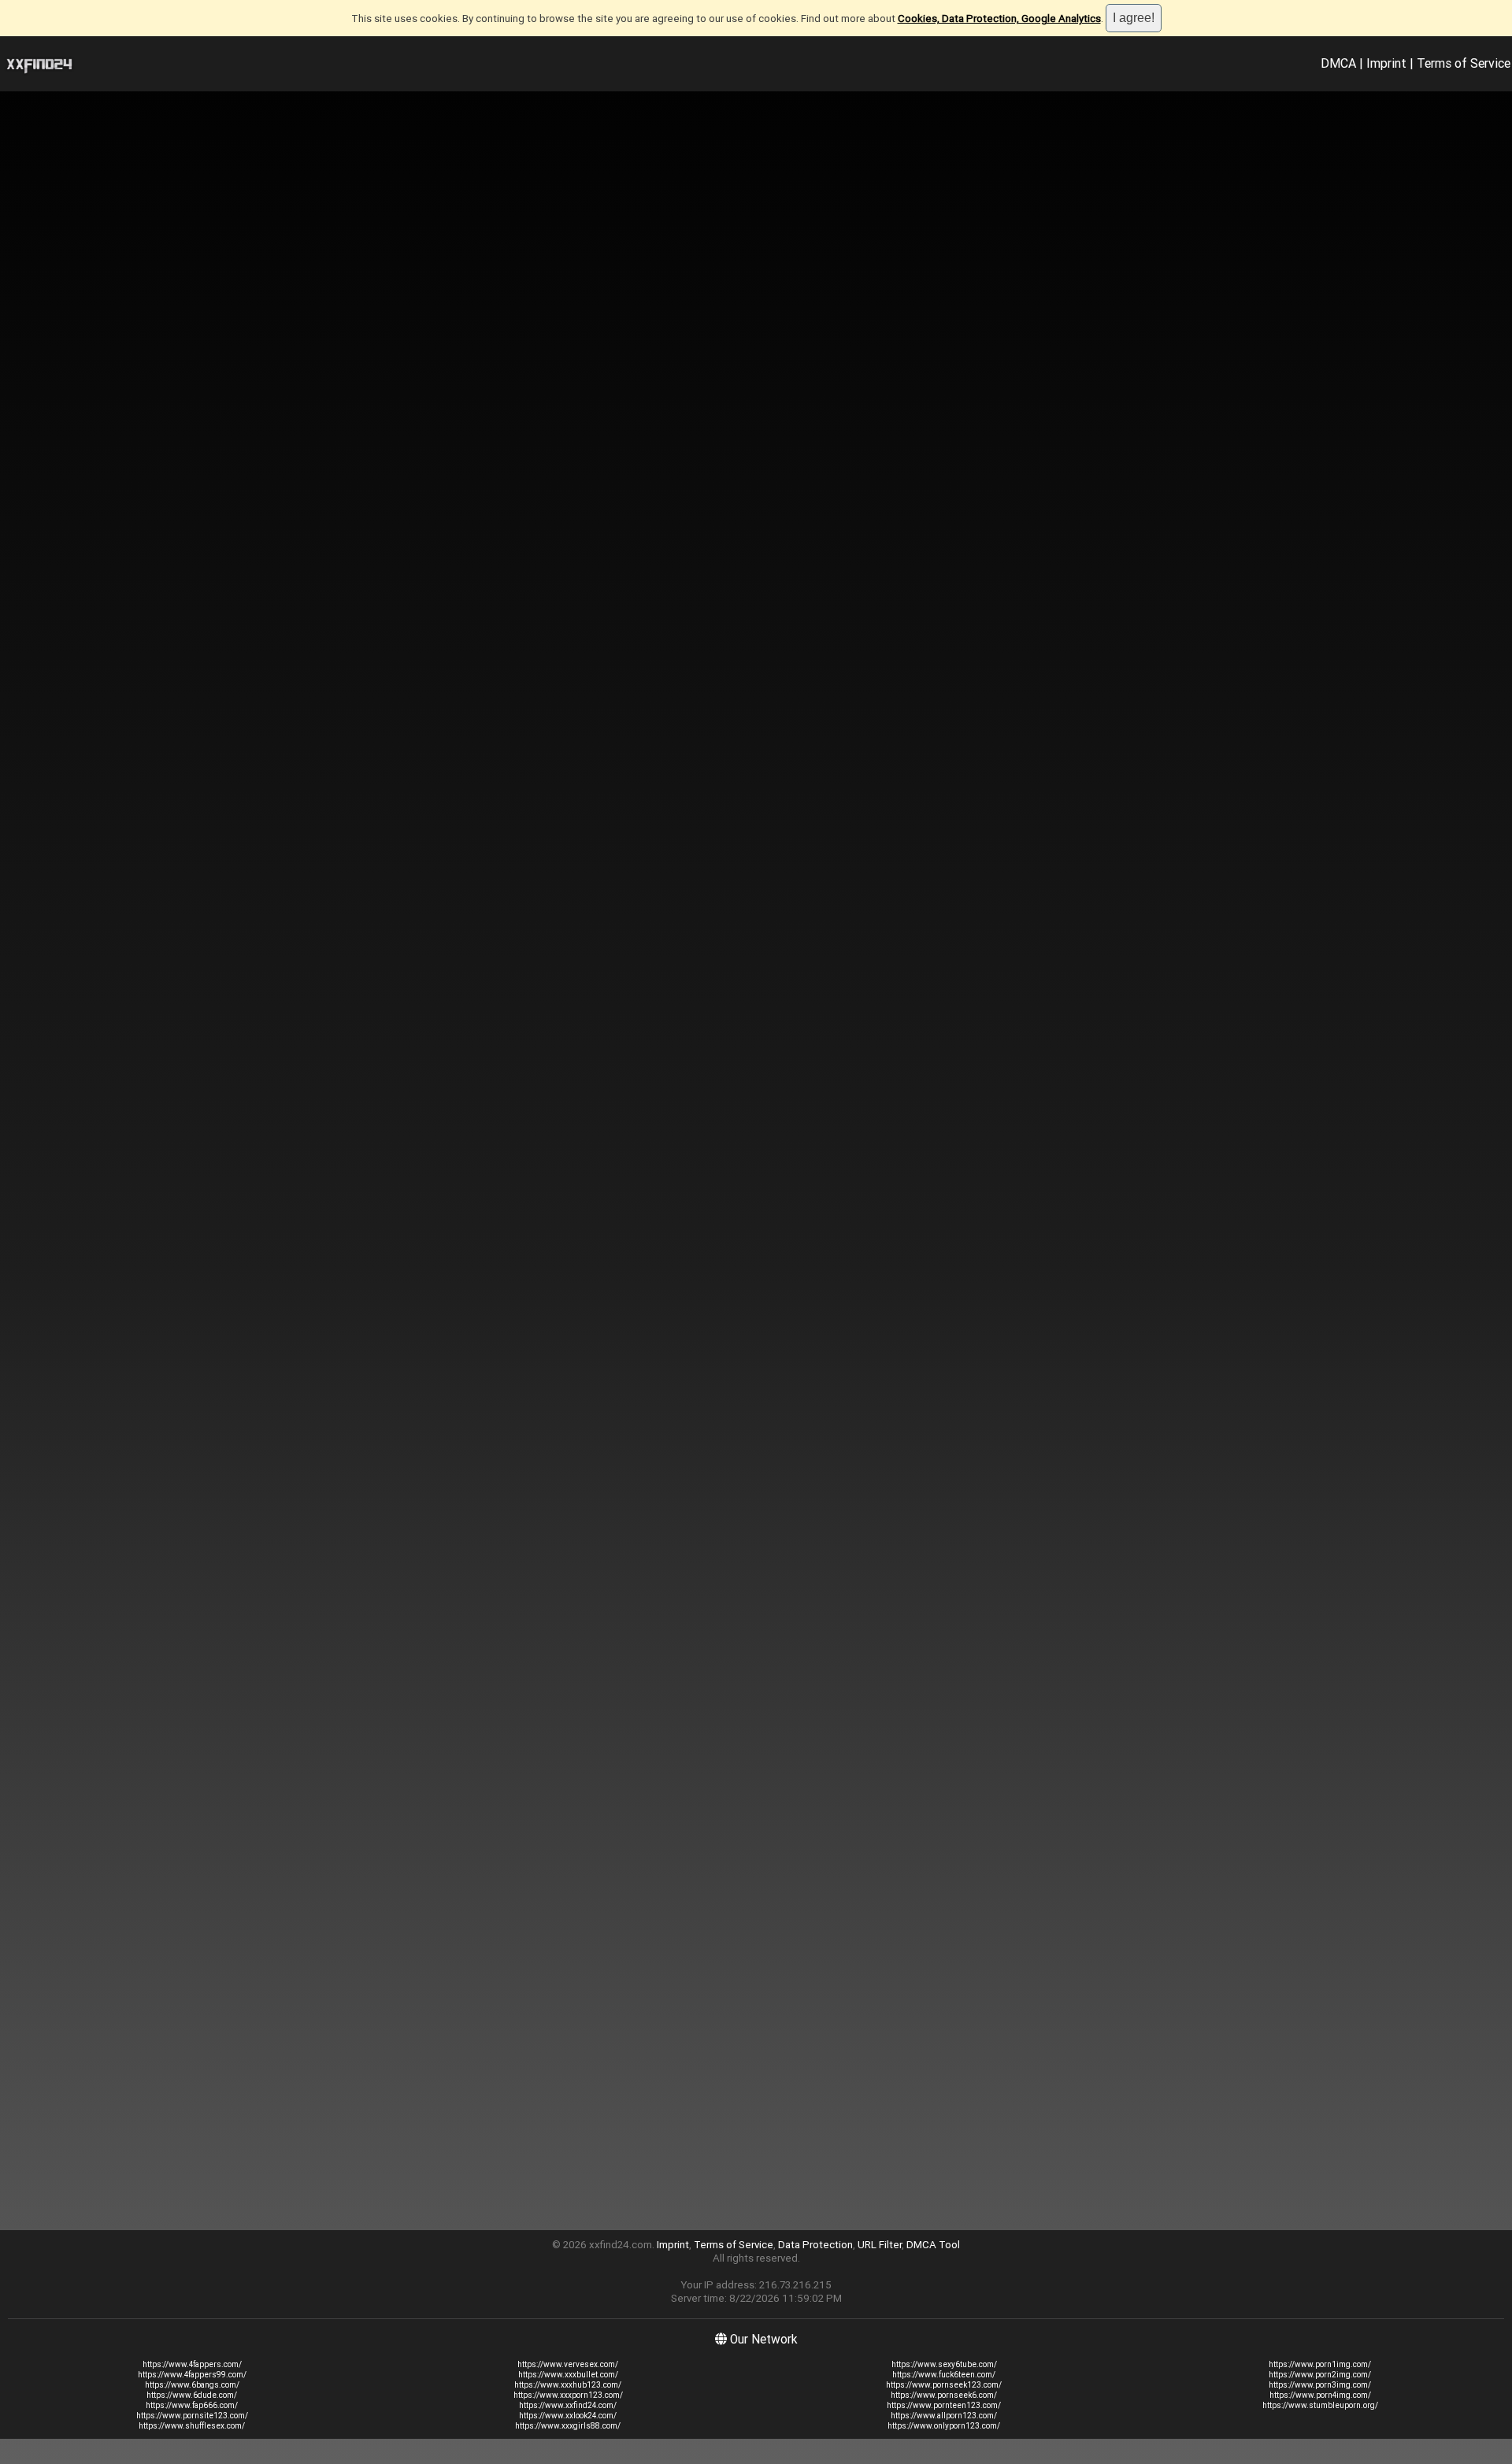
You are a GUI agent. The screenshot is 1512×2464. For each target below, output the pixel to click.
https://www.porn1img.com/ (1320, 2364)
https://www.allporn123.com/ (944, 2416)
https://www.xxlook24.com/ (568, 2416)
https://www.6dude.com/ (192, 2395)
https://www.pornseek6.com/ (944, 2395)
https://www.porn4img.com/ (1320, 2395)
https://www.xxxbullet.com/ (568, 2375)
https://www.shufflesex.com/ (192, 2426)
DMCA (1338, 63)
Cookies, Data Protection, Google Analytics (999, 19)
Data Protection (815, 2245)
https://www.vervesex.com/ (568, 2364)
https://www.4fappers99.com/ (192, 2375)
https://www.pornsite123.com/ (192, 2416)
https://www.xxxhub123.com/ (568, 2385)
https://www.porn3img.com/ (1320, 2385)
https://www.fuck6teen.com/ (944, 2375)
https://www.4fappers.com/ (192, 2364)
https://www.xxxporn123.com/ (568, 2395)
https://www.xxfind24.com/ (568, 2405)
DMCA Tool (933, 2245)
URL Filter (880, 2245)
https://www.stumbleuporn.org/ (1320, 2405)
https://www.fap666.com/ (192, 2405)
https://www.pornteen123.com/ (944, 2405)
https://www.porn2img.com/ (1320, 2375)
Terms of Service (1464, 63)
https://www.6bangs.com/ (192, 2385)
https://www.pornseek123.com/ (944, 2385)
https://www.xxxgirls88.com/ (568, 2426)
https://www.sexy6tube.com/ (944, 2364)
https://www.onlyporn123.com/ (944, 2426)
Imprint (1386, 63)
